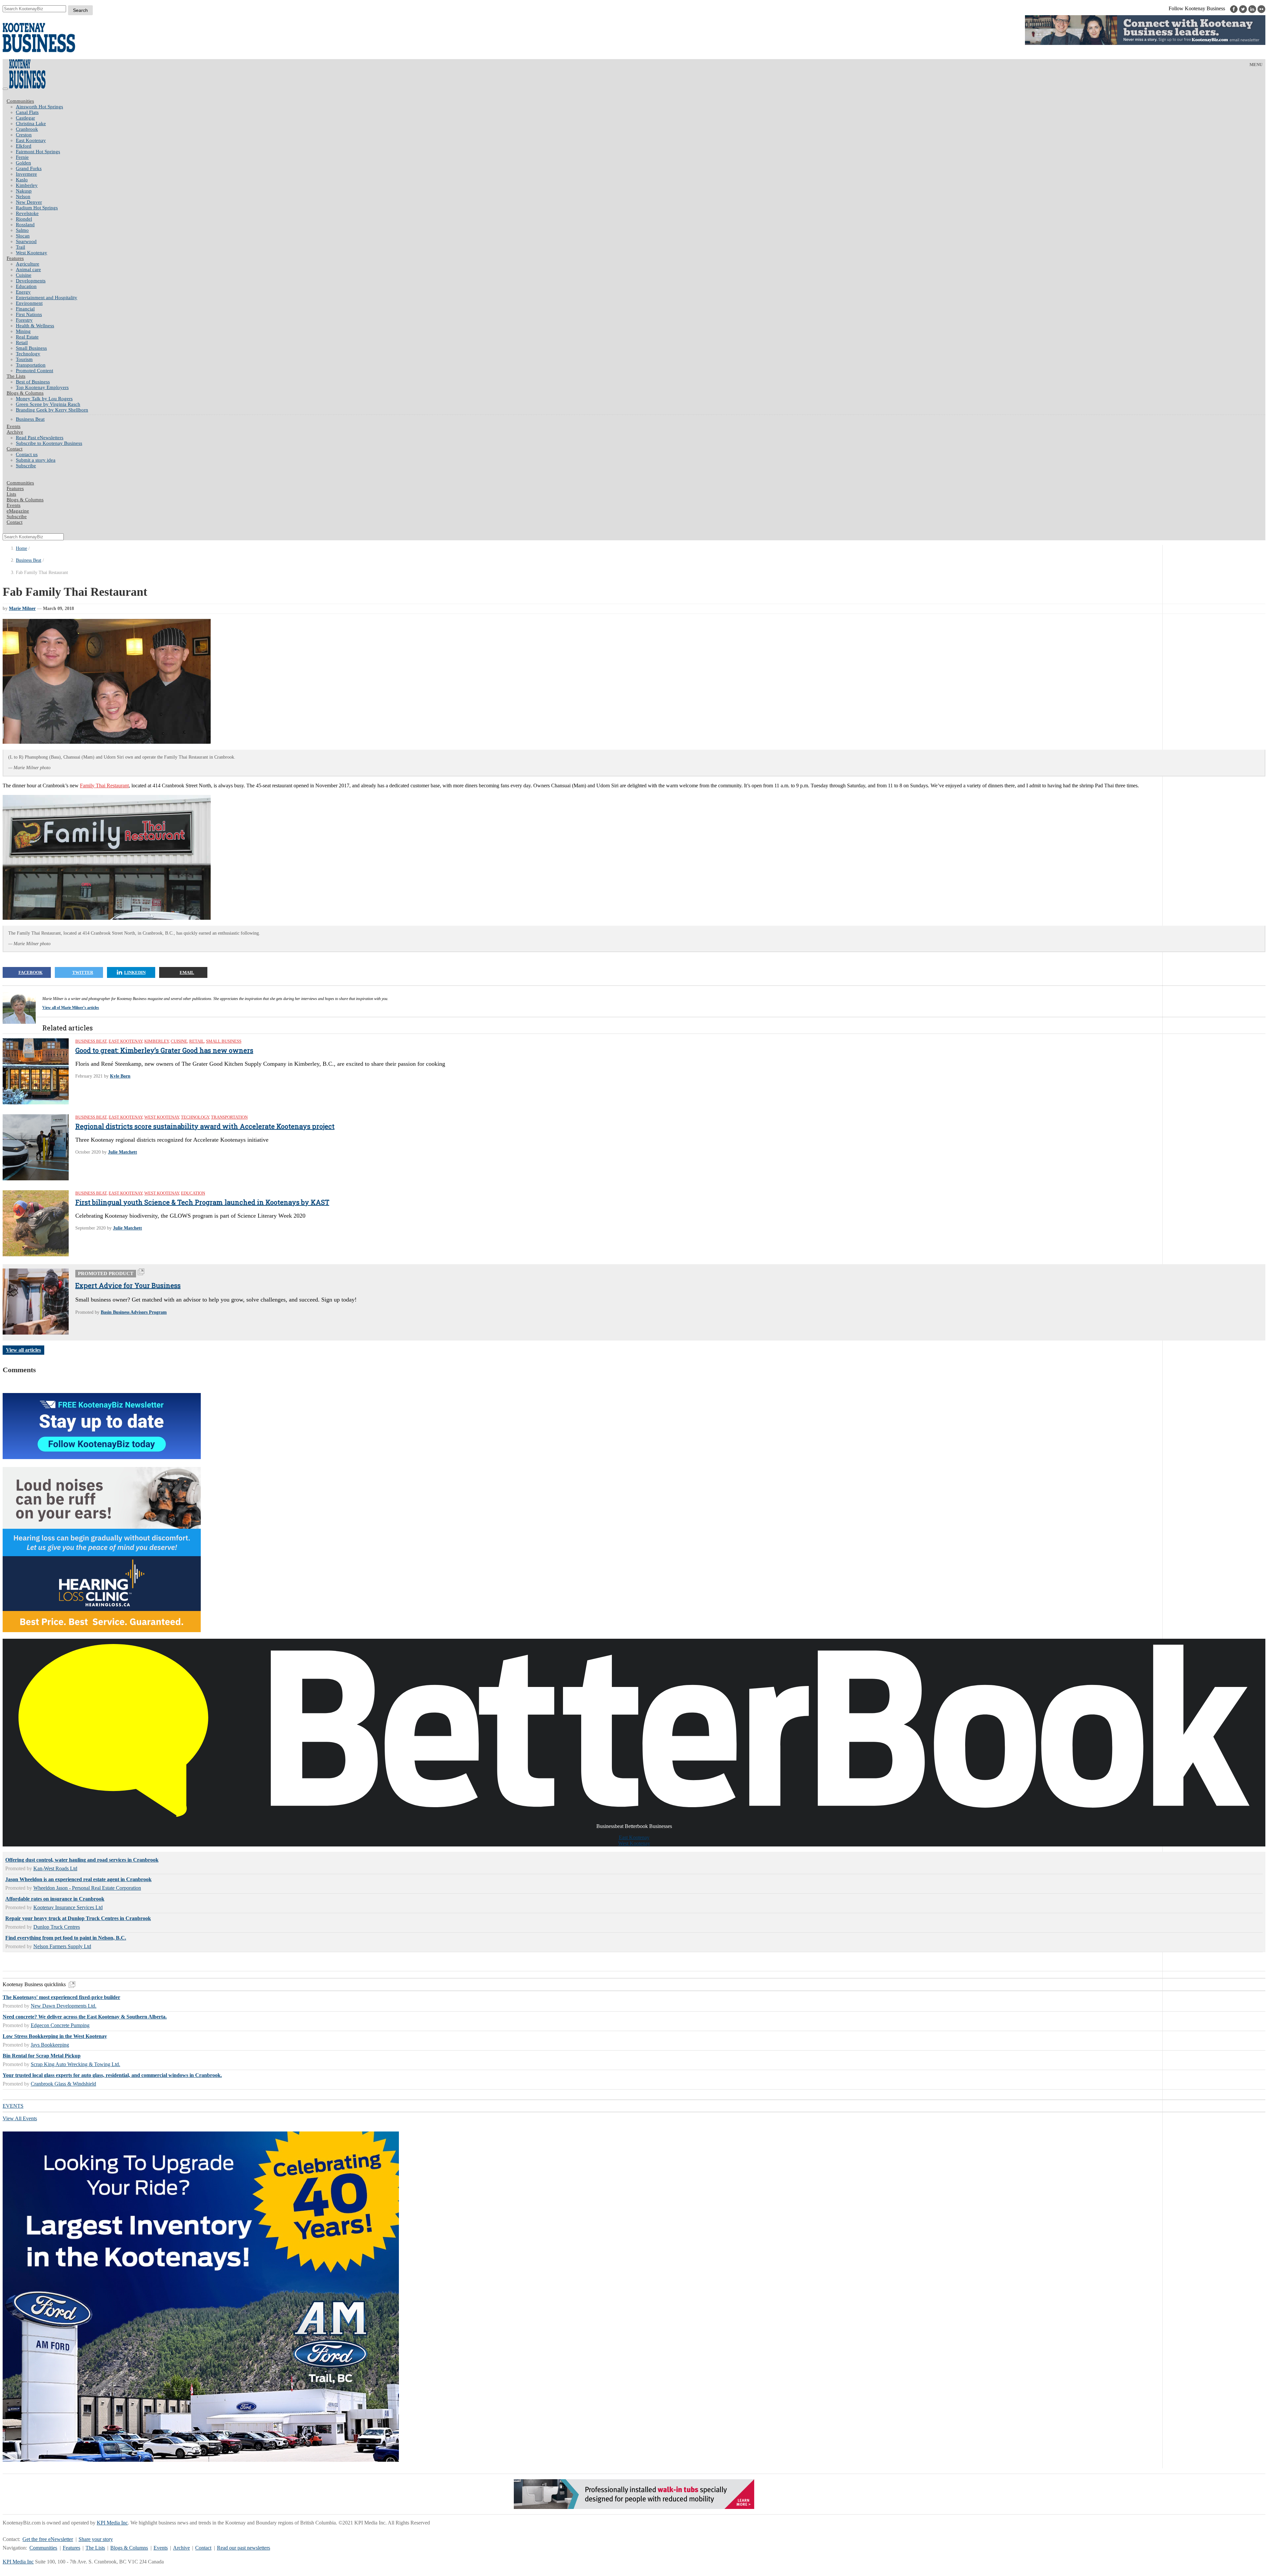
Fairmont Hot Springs (38, 152)
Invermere (26, 174)
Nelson (23, 197)
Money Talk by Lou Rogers (44, 399)
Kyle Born (120, 1076)
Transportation (31, 365)
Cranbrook (27, 129)
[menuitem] (641, 107)
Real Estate (27, 337)
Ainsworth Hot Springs (39, 107)
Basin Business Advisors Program (134, 1312)
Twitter (83, 972)
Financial (25, 309)
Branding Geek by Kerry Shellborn (52, 410)
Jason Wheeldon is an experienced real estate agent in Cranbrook (78, 1879)
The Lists (16, 376)
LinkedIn (135, 972)
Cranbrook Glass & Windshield (63, 2084)
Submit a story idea (36, 460)
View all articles (23, 1350)
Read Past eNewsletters (40, 438)
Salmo (22, 230)
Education (26, 286)
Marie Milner (22, 608)
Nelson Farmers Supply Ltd (62, 1946)
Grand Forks (29, 168)
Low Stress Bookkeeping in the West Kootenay (55, 2036)
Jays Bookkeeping (50, 2045)
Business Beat (30, 419)
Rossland (25, 225)
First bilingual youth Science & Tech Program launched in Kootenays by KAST (202, 1202)
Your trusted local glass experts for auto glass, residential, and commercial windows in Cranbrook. (112, 2075)
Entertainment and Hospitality (47, 298)
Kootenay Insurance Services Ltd (68, 1907)
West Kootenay (32, 253)
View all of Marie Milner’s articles (71, 1008)
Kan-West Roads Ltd (55, 1868)
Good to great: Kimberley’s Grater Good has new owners (164, 1050)
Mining (23, 331)
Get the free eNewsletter (48, 2539)
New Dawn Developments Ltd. (64, 2006)
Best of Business (33, 382)
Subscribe (26, 466)
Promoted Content (35, 371)
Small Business (31, 348)
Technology (28, 354)
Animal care (28, 269)
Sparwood (26, 241)
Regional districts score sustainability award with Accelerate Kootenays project (205, 1126)
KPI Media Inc (112, 2523)
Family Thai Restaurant (104, 786)
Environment (29, 303)
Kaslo (22, 180)
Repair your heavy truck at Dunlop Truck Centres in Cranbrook (78, 1918)
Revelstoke (27, 213)
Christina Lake (31, 124)
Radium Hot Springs (37, 208)
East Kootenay (31, 140)
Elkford (24, 146)
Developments (31, 281)
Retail (22, 342)
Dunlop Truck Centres (57, 1927)
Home (21, 548)
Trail (20, 247)
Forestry (24, 320)
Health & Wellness (35, 326)
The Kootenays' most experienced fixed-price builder (61, 1997)
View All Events (20, 2118)
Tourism (24, 359)
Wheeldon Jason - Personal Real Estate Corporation (87, 1888)
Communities (20, 101)
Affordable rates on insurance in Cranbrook (55, 1899)
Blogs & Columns (25, 393)
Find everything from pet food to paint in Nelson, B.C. (66, 1938)
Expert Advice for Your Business (128, 1285)
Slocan (23, 236)
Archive (15, 432)
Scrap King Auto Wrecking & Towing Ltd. (75, 2064)
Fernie (22, 157)
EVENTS (13, 2106)
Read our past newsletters (244, 2548)
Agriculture (28, 264)
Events (161, 2548)
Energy (23, 292)
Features (15, 258)
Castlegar (25, 118)
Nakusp (24, 191)
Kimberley (27, 185)
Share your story (96, 2539)
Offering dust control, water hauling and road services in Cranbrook (82, 1860)
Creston (24, 135)
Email (187, 972)
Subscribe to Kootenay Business (49, 443)
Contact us (27, 454)
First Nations (29, 314)
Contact (15, 449)
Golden (23, 163)
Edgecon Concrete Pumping (60, 2025)
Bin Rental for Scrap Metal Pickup (42, 2056)
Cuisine (24, 275)
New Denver (29, 202)
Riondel (24, 219)
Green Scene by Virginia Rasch (48, 404)
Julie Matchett (123, 1152)
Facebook (31, 972)
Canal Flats (27, 112)
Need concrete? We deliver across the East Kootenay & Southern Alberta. (85, 2017)
